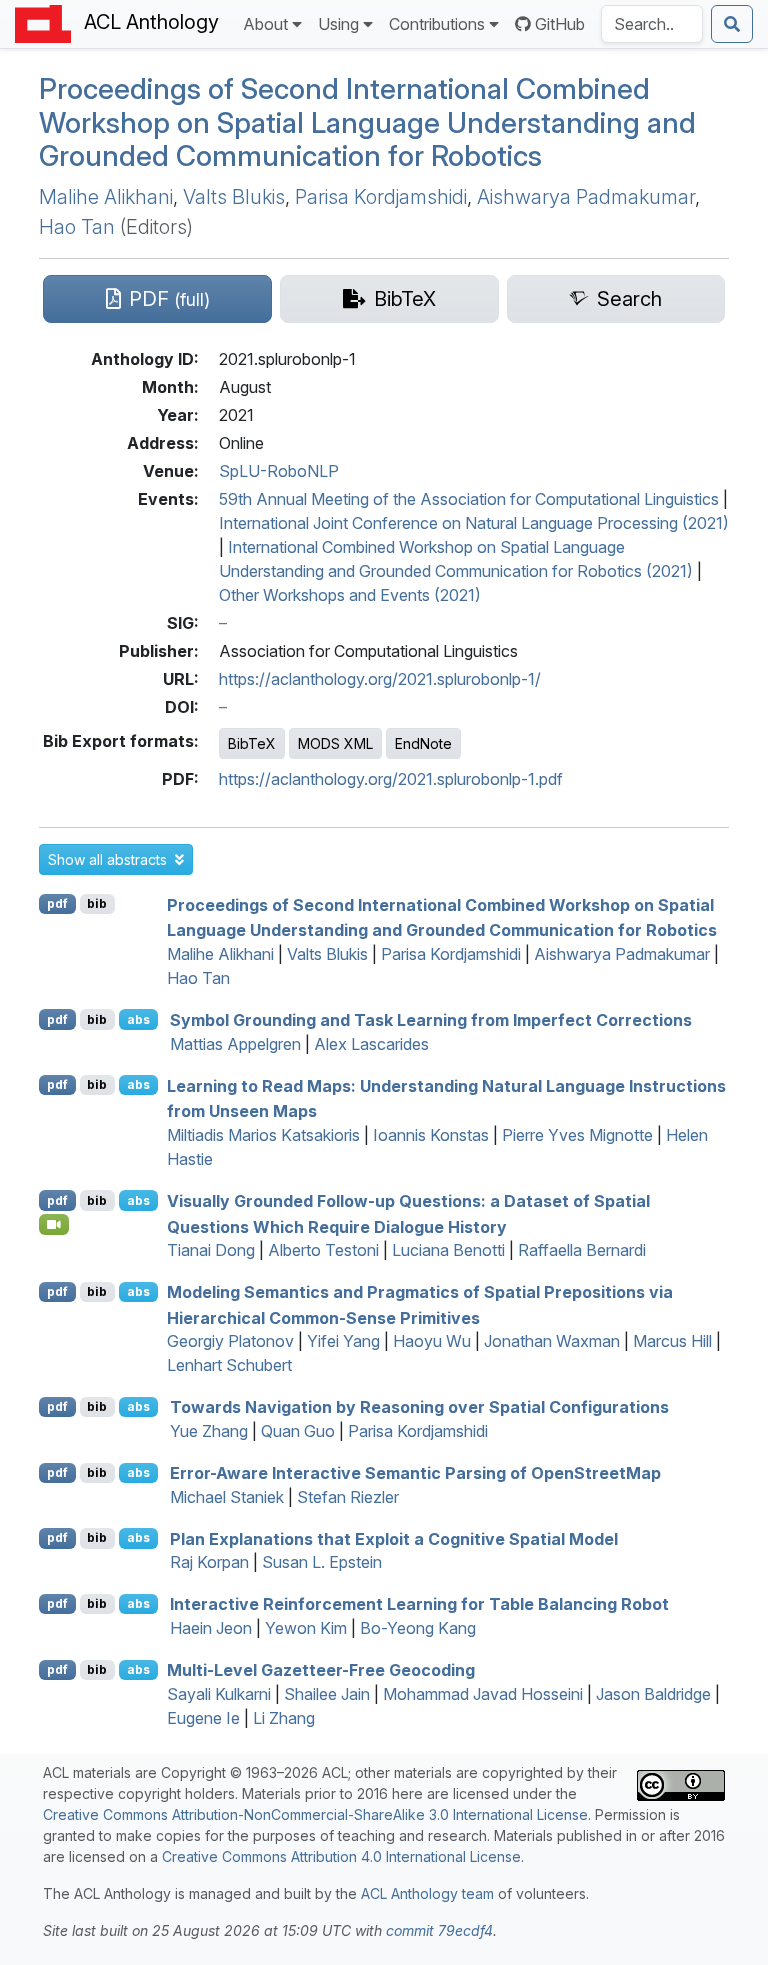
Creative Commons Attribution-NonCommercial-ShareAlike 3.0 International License (315, 1814)
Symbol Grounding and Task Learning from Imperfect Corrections (431, 1020)
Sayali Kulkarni (219, 1694)
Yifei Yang (343, 1341)
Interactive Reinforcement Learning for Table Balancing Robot (419, 1604)
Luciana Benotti (448, 1250)
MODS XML (335, 743)
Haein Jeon (211, 1628)
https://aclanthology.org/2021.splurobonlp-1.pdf (391, 779)
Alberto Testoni (323, 1250)
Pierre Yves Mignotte (577, 1135)
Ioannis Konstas (431, 1135)
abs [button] (138, 1019)
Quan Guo (298, 1431)
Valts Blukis (234, 197)
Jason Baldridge (653, 1694)
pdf (57, 903)
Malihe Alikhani (106, 197)
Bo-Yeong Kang (418, 1628)
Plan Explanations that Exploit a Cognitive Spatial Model (394, 1538)
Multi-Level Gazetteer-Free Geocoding (321, 1670)
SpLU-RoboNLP (279, 471)
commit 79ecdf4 (439, 1930)
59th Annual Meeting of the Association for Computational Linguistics (469, 499)
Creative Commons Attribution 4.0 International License (341, 1856)
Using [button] (338, 24)
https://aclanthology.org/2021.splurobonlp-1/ (380, 679)
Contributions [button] (437, 24)
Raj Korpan (209, 1562)
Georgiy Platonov (230, 1341)
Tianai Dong (211, 1250)
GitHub (560, 24)
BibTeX (252, 743)
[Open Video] (54, 1224)
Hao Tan (77, 227)
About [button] (265, 24)
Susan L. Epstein (322, 1562)
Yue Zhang (209, 1431)
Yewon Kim (306, 1628)
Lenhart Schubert (229, 1365)
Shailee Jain (327, 1694)
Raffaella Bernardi (582, 1250)
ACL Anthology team (427, 1893)
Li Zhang (284, 1718)
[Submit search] (732, 24)
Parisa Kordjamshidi (381, 197)
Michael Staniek (227, 1497)
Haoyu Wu (432, 1341)
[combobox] (652, 24)
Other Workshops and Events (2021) (350, 595)
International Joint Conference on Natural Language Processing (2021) (474, 523)
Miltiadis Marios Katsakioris (263, 1135)
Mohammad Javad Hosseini (483, 1694)
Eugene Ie (203, 1718)
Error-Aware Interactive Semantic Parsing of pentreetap (415, 1473)
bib (97, 903)
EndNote (423, 743)
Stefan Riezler (348, 1497)
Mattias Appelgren (235, 1044)
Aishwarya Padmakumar (586, 197)
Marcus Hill (672, 1341)
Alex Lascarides (371, 1044)
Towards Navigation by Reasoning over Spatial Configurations (419, 1407)
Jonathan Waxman (552, 1341)
